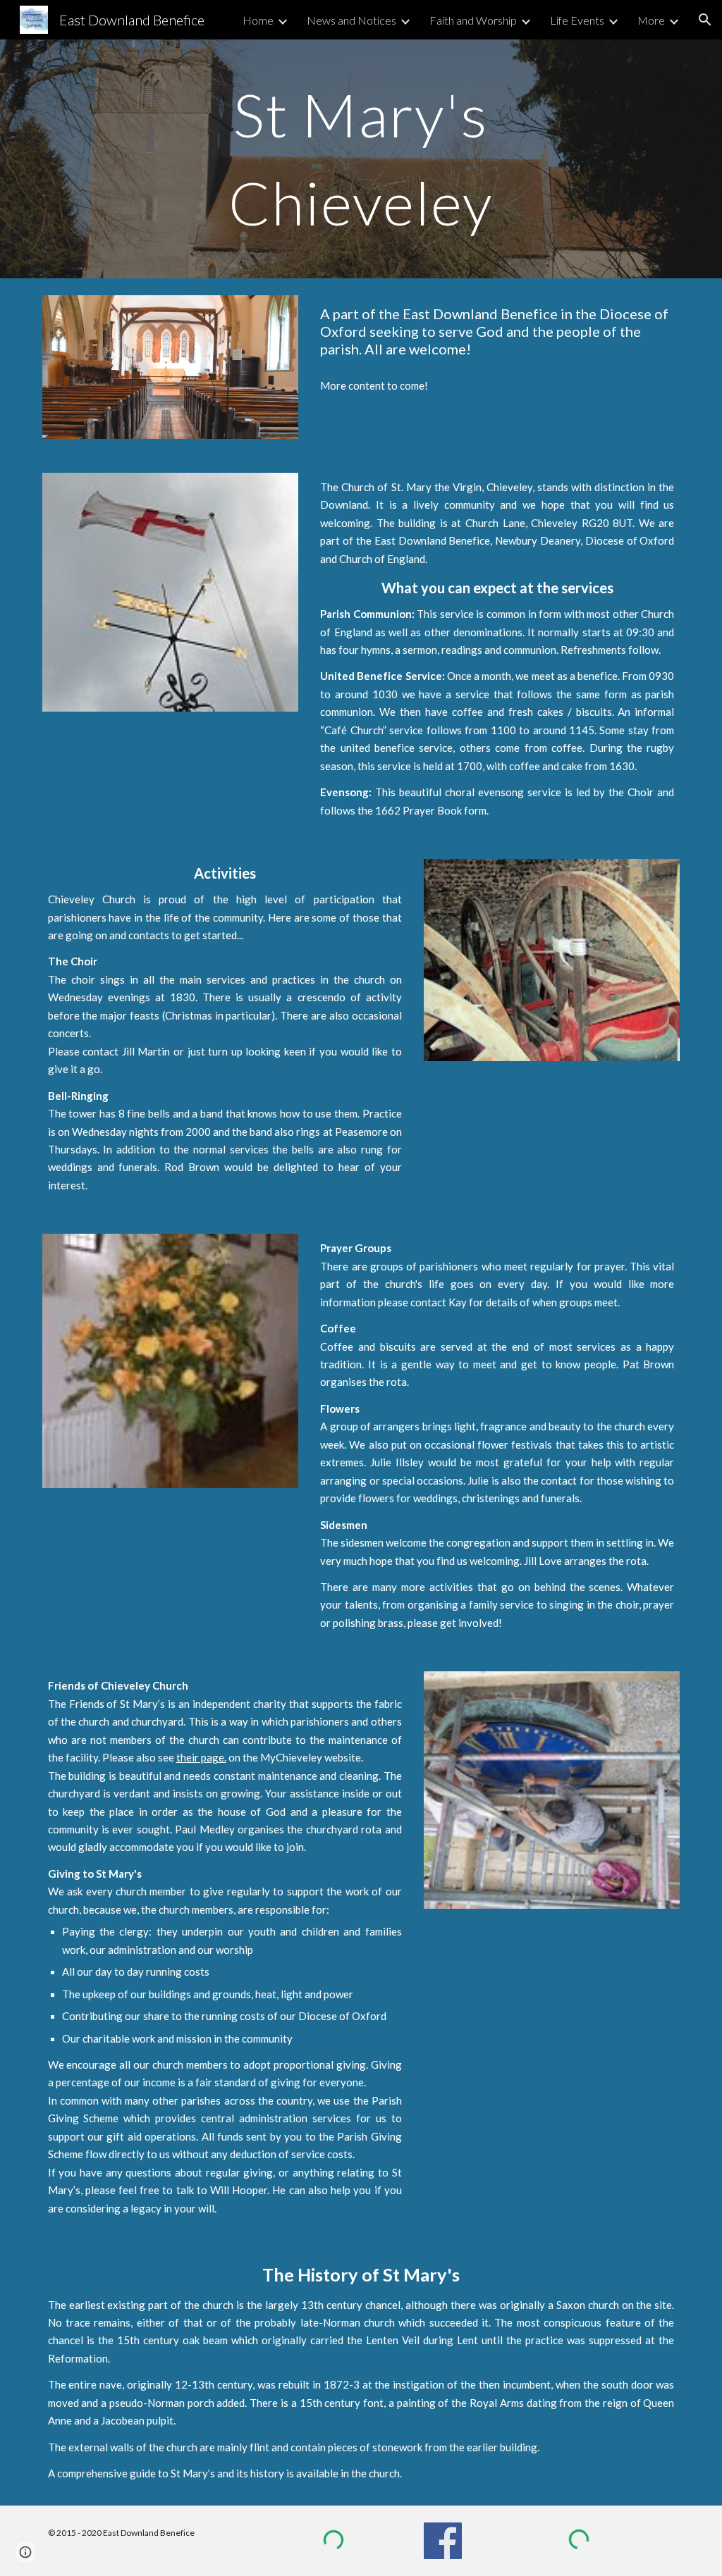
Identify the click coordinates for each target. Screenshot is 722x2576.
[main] (361, 159)
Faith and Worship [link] (473, 20)
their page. (201, 1757)
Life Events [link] (577, 20)
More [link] (651, 20)
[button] (705, 20)
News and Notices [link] (351, 20)
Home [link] (258, 20)
